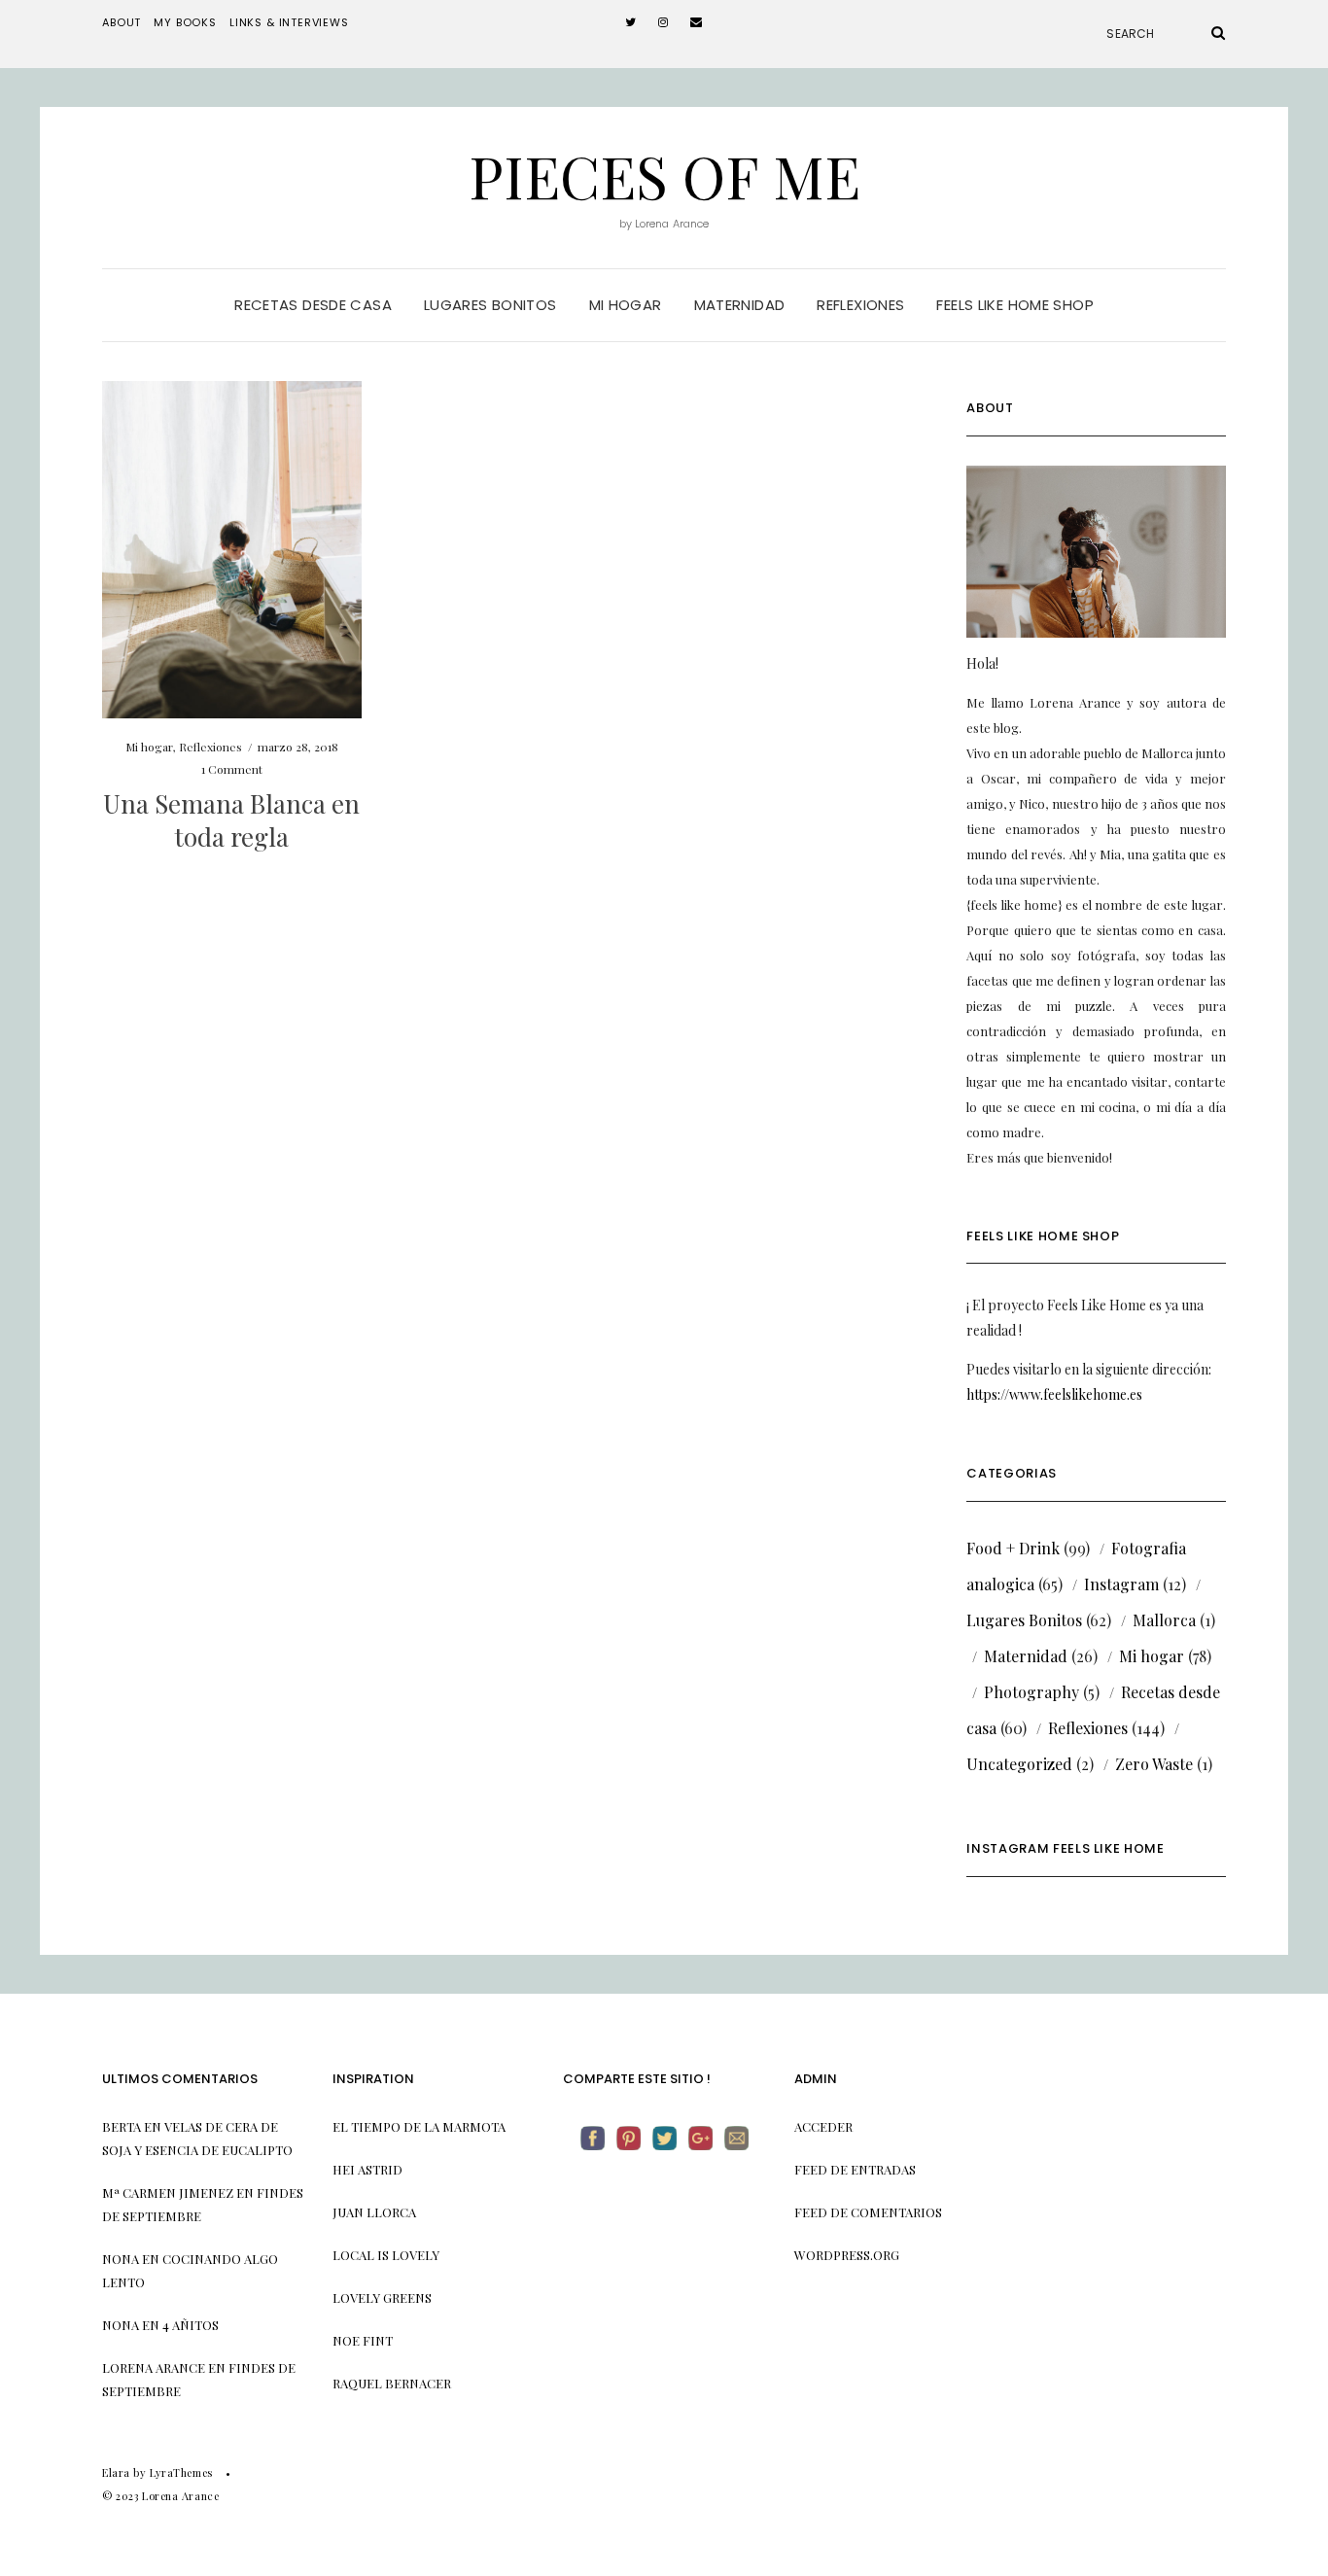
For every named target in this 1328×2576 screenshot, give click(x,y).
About (122, 22)
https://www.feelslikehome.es (1054, 1394)
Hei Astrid (367, 2169)
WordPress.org (847, 2255)
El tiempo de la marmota (419, 2126)
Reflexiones (860, 305)
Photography (1031, 1692)
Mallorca (1164, 1620)
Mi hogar (626, 305)
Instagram (1121, 1584)
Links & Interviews (289, 22)
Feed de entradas (855, 2169)
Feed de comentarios (868, 2212)
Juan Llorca (374, 2212)
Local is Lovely (386, 2255)
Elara (116, 2472)
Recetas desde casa (313, 305)
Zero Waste (1154, 1764)
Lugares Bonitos (1024, 1620)
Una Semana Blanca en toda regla (231, 820)
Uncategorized (1019, 1764)
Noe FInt (363, 2340)
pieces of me (664, 175)
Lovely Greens (382, 2298)
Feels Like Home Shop (1015, 305)
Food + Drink (1013, 1548)
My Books (185, 22)
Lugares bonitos (490, 305)
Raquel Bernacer (392, 2383)
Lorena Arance (154, 2367)
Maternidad (740, 305)
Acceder (823, 2126)
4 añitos (191, 2325)
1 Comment (232, 769)
